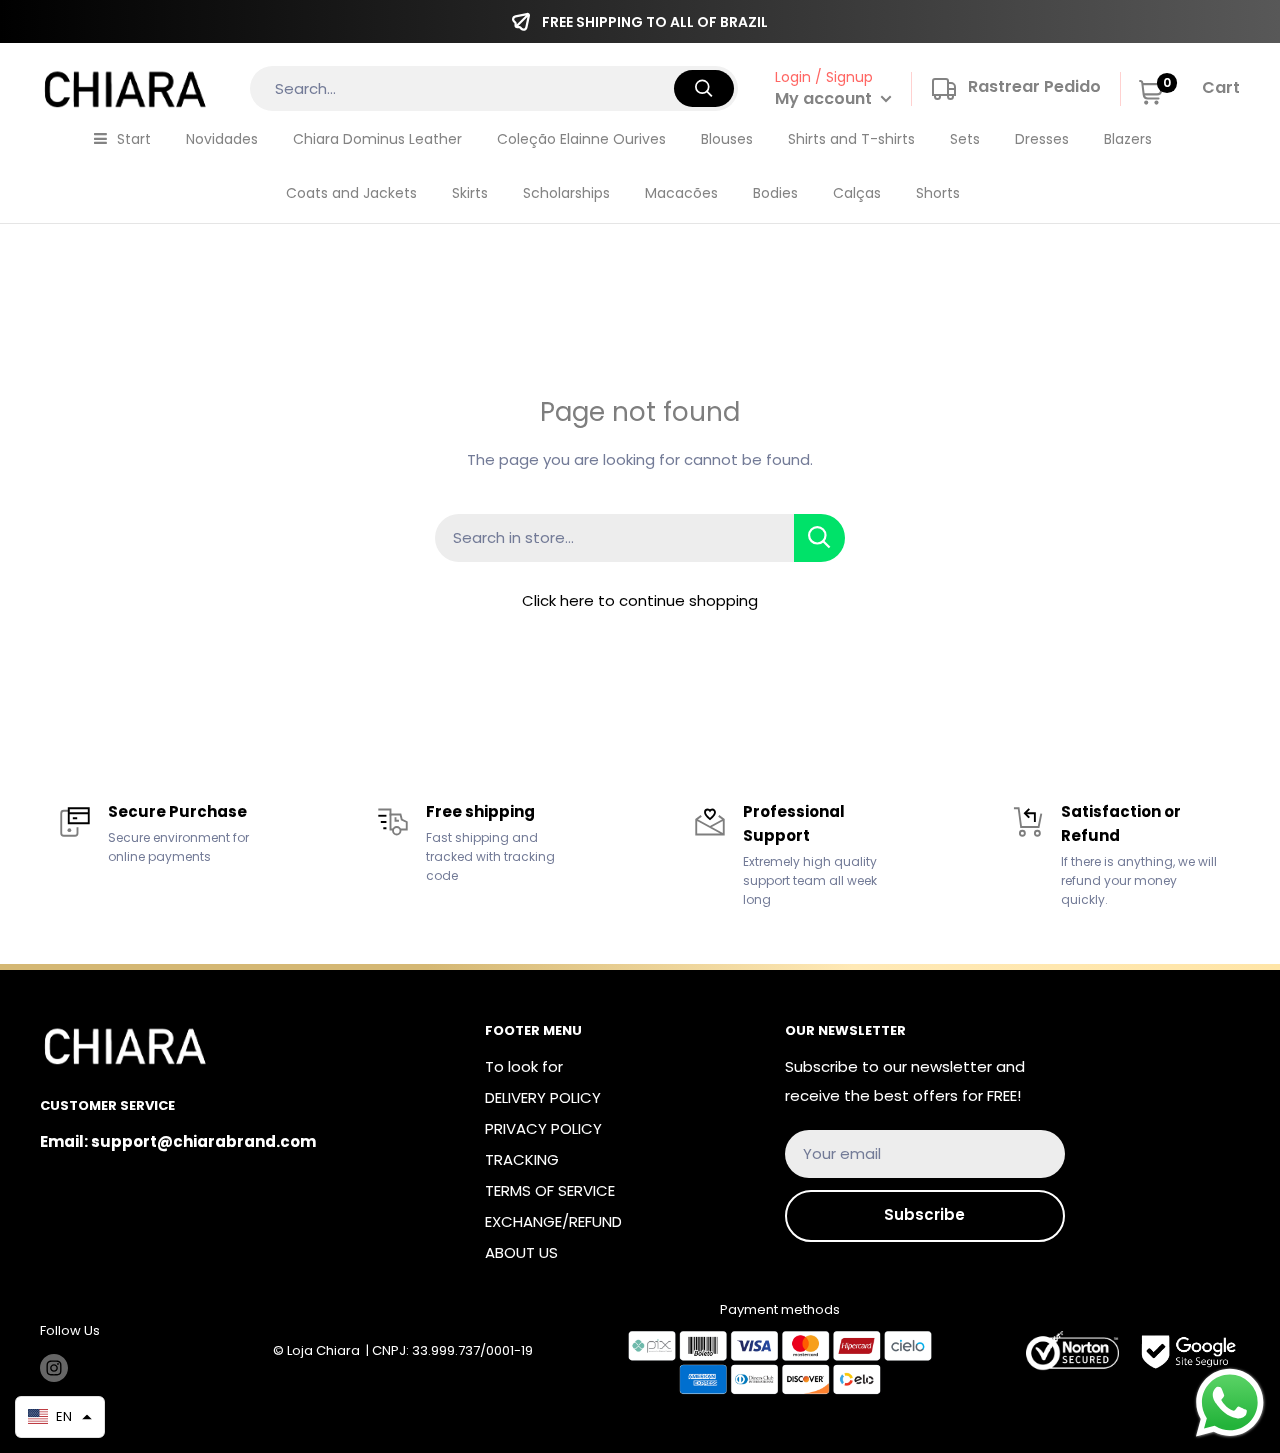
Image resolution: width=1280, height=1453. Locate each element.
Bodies (775, 193)
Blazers (1128, 139)
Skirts (470, 193)
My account (825, 98)
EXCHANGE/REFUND (553, 1221)
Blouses (727, 139)
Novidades (222, 139)
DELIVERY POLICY (543, 1097)
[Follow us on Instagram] (54, 1368)
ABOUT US (521, 1252)
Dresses (1042, 139)
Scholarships (566, 193)
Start (134, 139)
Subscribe (924, 1214)
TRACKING (522, 1159)
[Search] (704, 88)
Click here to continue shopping (640, 600)
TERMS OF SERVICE (550, 1190)
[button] (60, 1417)
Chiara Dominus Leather (377, 139)
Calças (857, 193)
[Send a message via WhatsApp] (1230, 1403)
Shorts (938, 193)
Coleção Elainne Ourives (581, 139)
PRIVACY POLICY (543, 1128)
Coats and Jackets (351, 193)
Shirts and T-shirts (851, 139)
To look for (524, 1066)
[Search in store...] (819, 538)
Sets (965, 139)
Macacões (681, 193)
